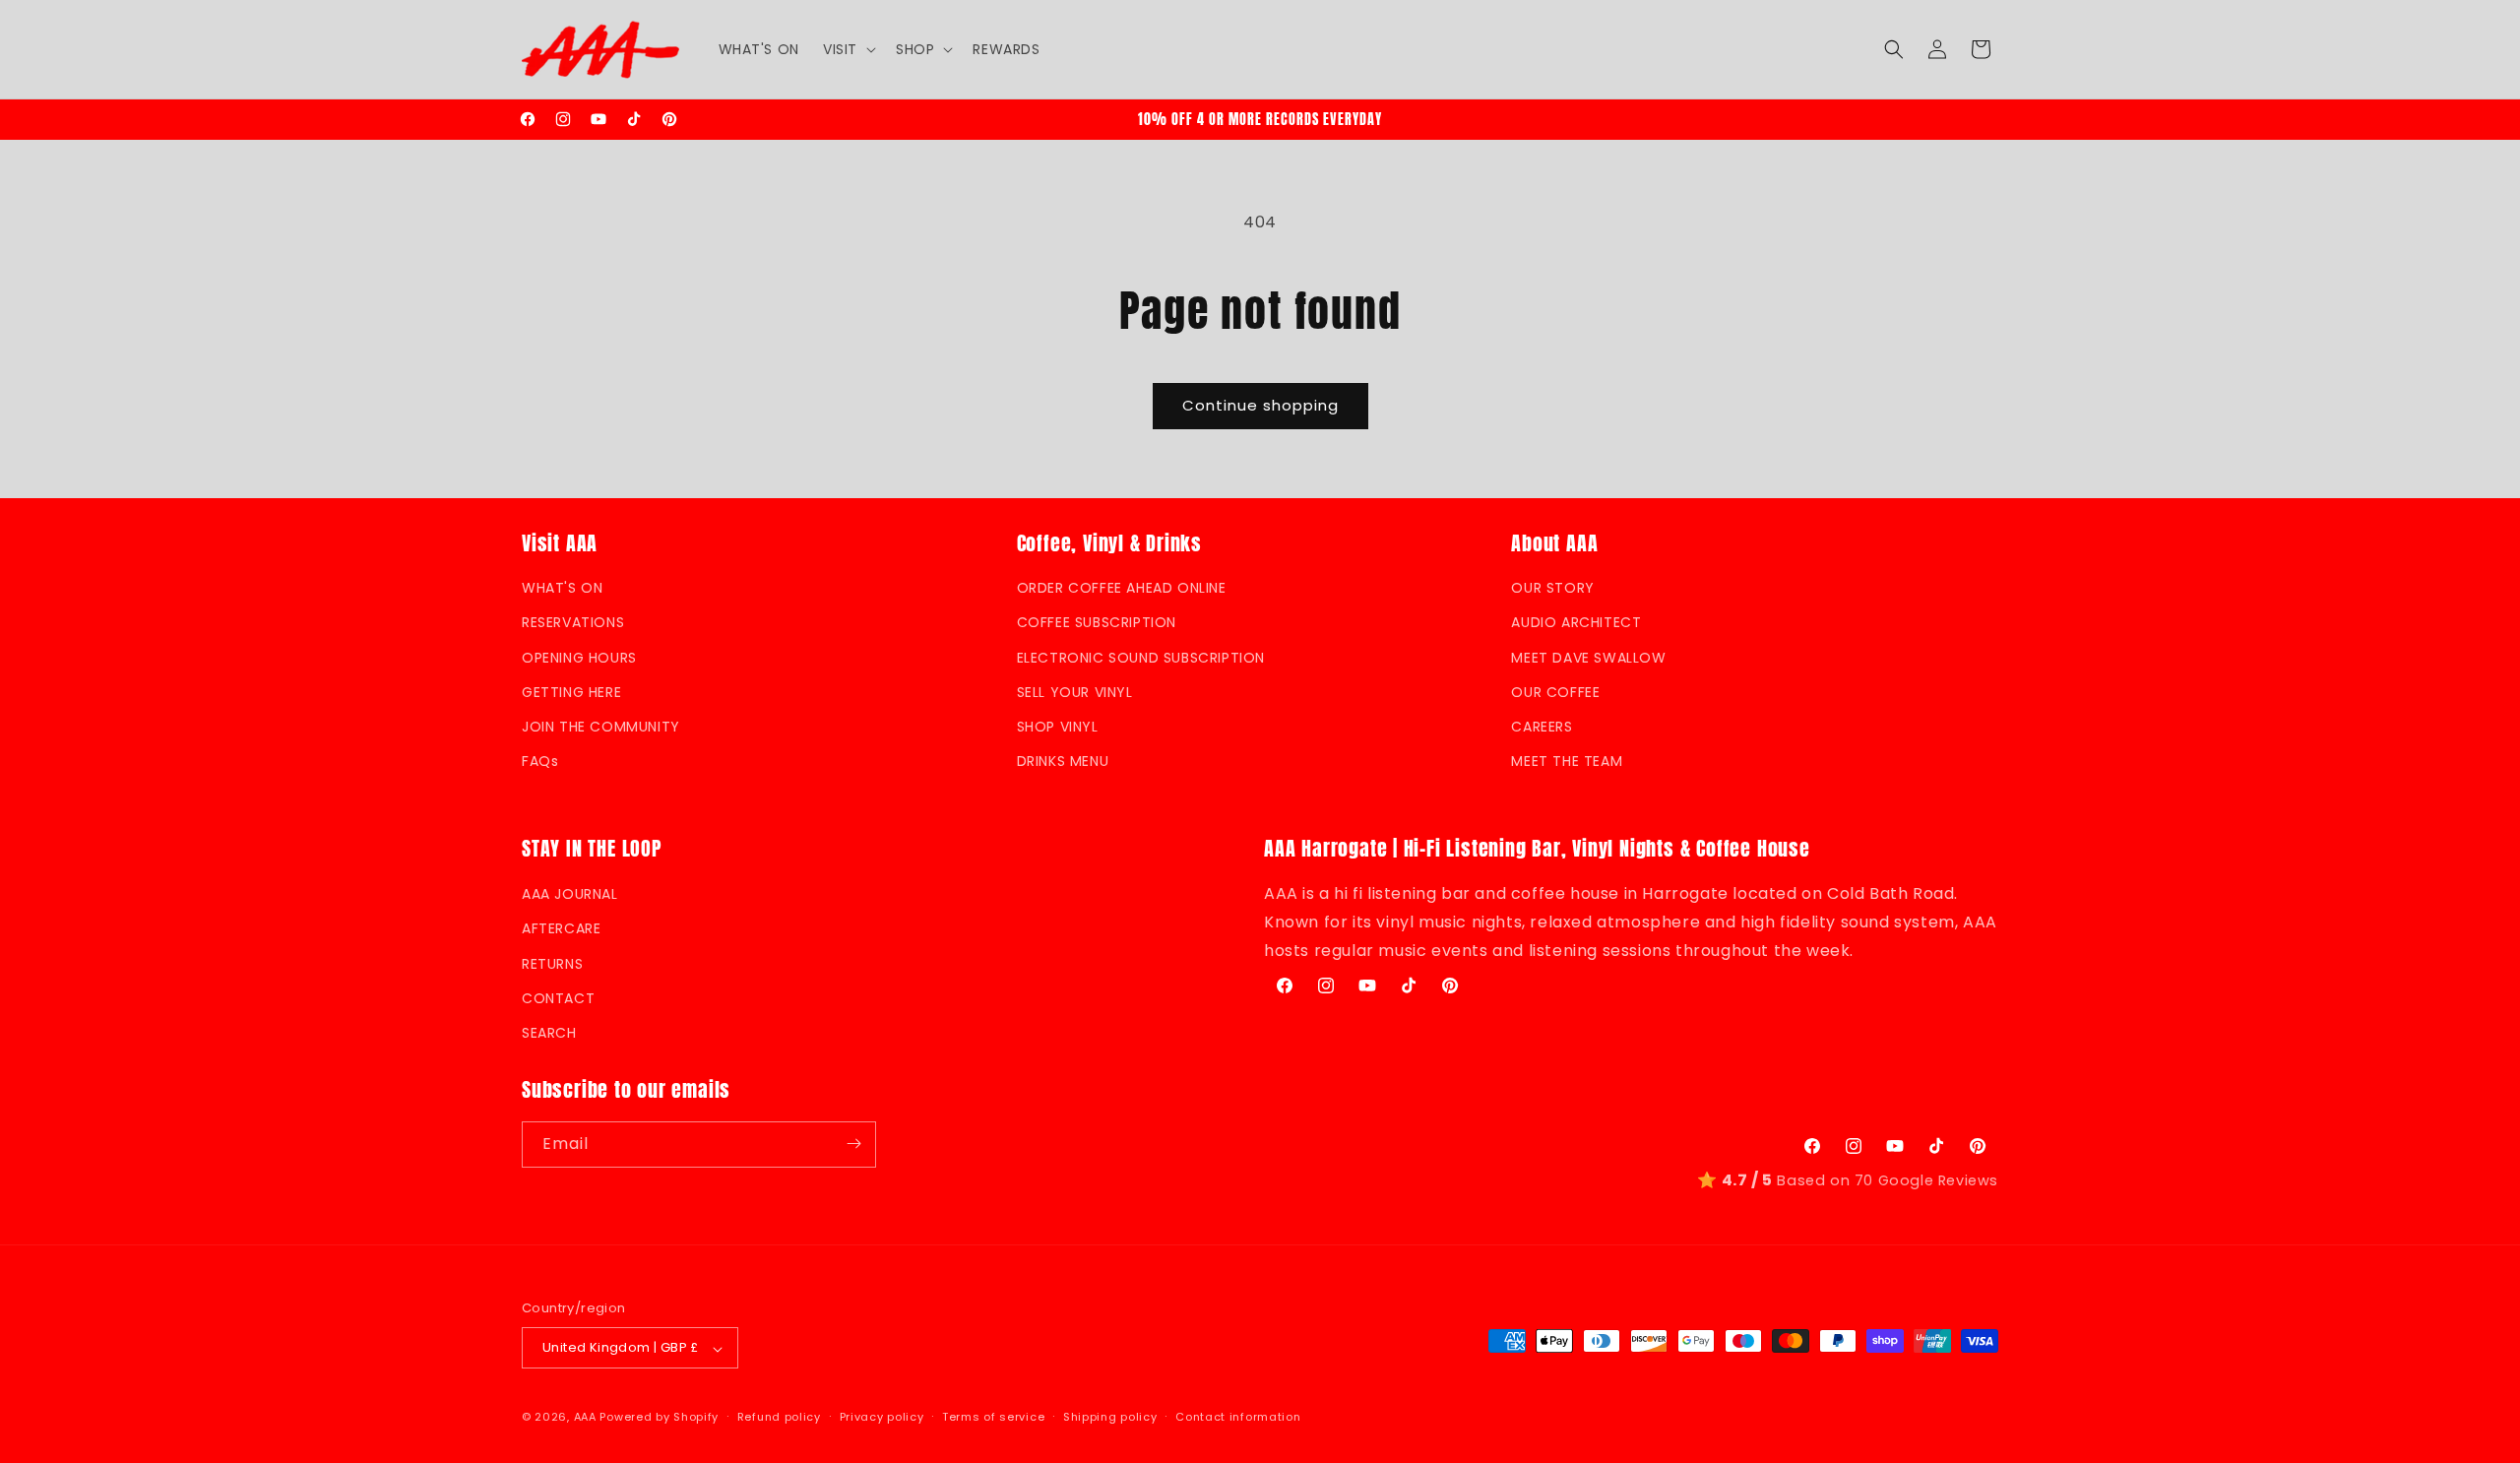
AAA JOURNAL (570, 894)
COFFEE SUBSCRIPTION (1097, 623)
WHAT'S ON (562, 589)
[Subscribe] (853, 1144)
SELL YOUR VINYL (1075, 692)
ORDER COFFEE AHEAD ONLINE (1122, 589)
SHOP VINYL (1058, 727)
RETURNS (552, 963)
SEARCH (549, 1032)
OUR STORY (1552, 589)
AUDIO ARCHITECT (1576, 623)
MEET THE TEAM (1567, 762)
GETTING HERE (571, 692)
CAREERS (1542, 727)
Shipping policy (1110, 1417)
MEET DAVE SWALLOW (1588, 658)
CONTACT (558, 997)
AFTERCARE (561, 928)
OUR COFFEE (1555, 692)
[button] (848, 49)
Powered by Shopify (659, 1418)
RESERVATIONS (573, 623)
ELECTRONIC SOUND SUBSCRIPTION (1141, 658)
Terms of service (993, 1417)
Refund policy (779, 1417)
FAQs (540, 762)
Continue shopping (1260, 405)
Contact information (1238, 1417)
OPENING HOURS (579, 658)
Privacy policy (882, 1417)
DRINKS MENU (1063, 762)
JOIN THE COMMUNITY (601, 727)
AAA (585, 1418)
